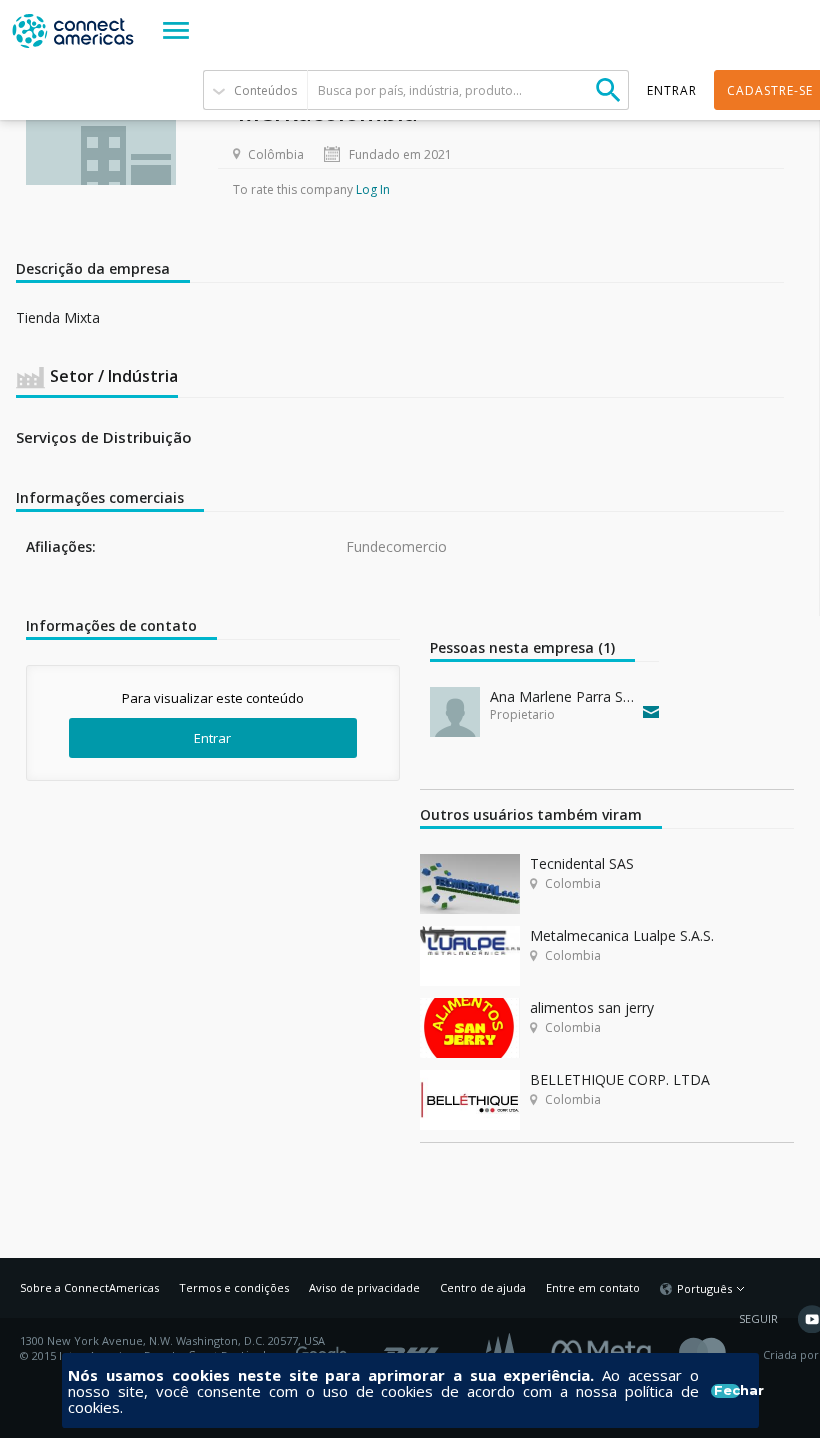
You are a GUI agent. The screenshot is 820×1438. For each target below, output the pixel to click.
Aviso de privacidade (364, 1287)
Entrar (212, 738)
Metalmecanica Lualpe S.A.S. (622, 935)
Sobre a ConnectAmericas (89, 1287)
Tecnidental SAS (582, 863)
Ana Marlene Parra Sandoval (562, 696)
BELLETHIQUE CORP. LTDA (620, 1079)
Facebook (606, 1348)
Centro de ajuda (483, 1287)
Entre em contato (593, 1287)
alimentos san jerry (592, 1007)
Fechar (726, 1391)
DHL (412, 1348)
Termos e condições (234, 1287)
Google (325, 1348)
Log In (373, 189)
